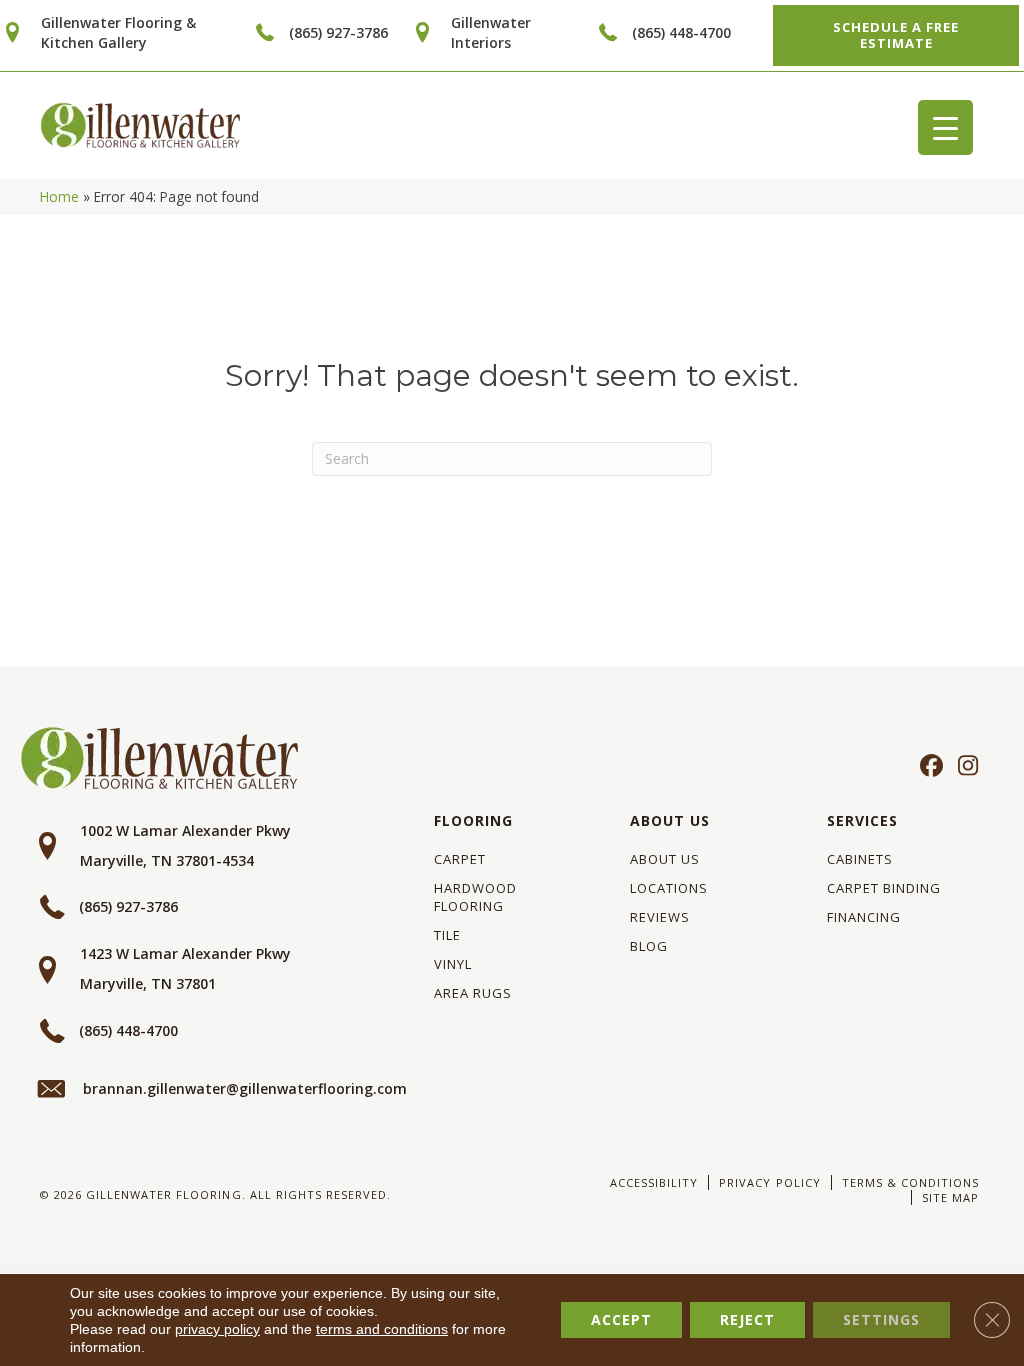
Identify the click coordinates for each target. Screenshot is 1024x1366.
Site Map (950, 1197)
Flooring (473, 820)
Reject (747, 1319)
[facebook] (928, 767)
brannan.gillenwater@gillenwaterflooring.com (245, 1088)
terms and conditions (382, 1329)
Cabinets (860, 859)
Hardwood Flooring (475, 897)
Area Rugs (473, 993)
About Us (670, 820)
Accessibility (654, 1182)
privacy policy (217, 1329)
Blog (649, 946)
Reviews (660, 917)
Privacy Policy (769, 1182)
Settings (881, 1319)
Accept (621, 1319)
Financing (864, 917)
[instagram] (963, 767)
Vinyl (453, 964)
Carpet (460, 859)
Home (59, 196)
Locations (669, 888)
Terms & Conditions (910, 1182)
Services (862, 820)
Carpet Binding (884, 888)
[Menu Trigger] (945, 127)
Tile (447, 935)
